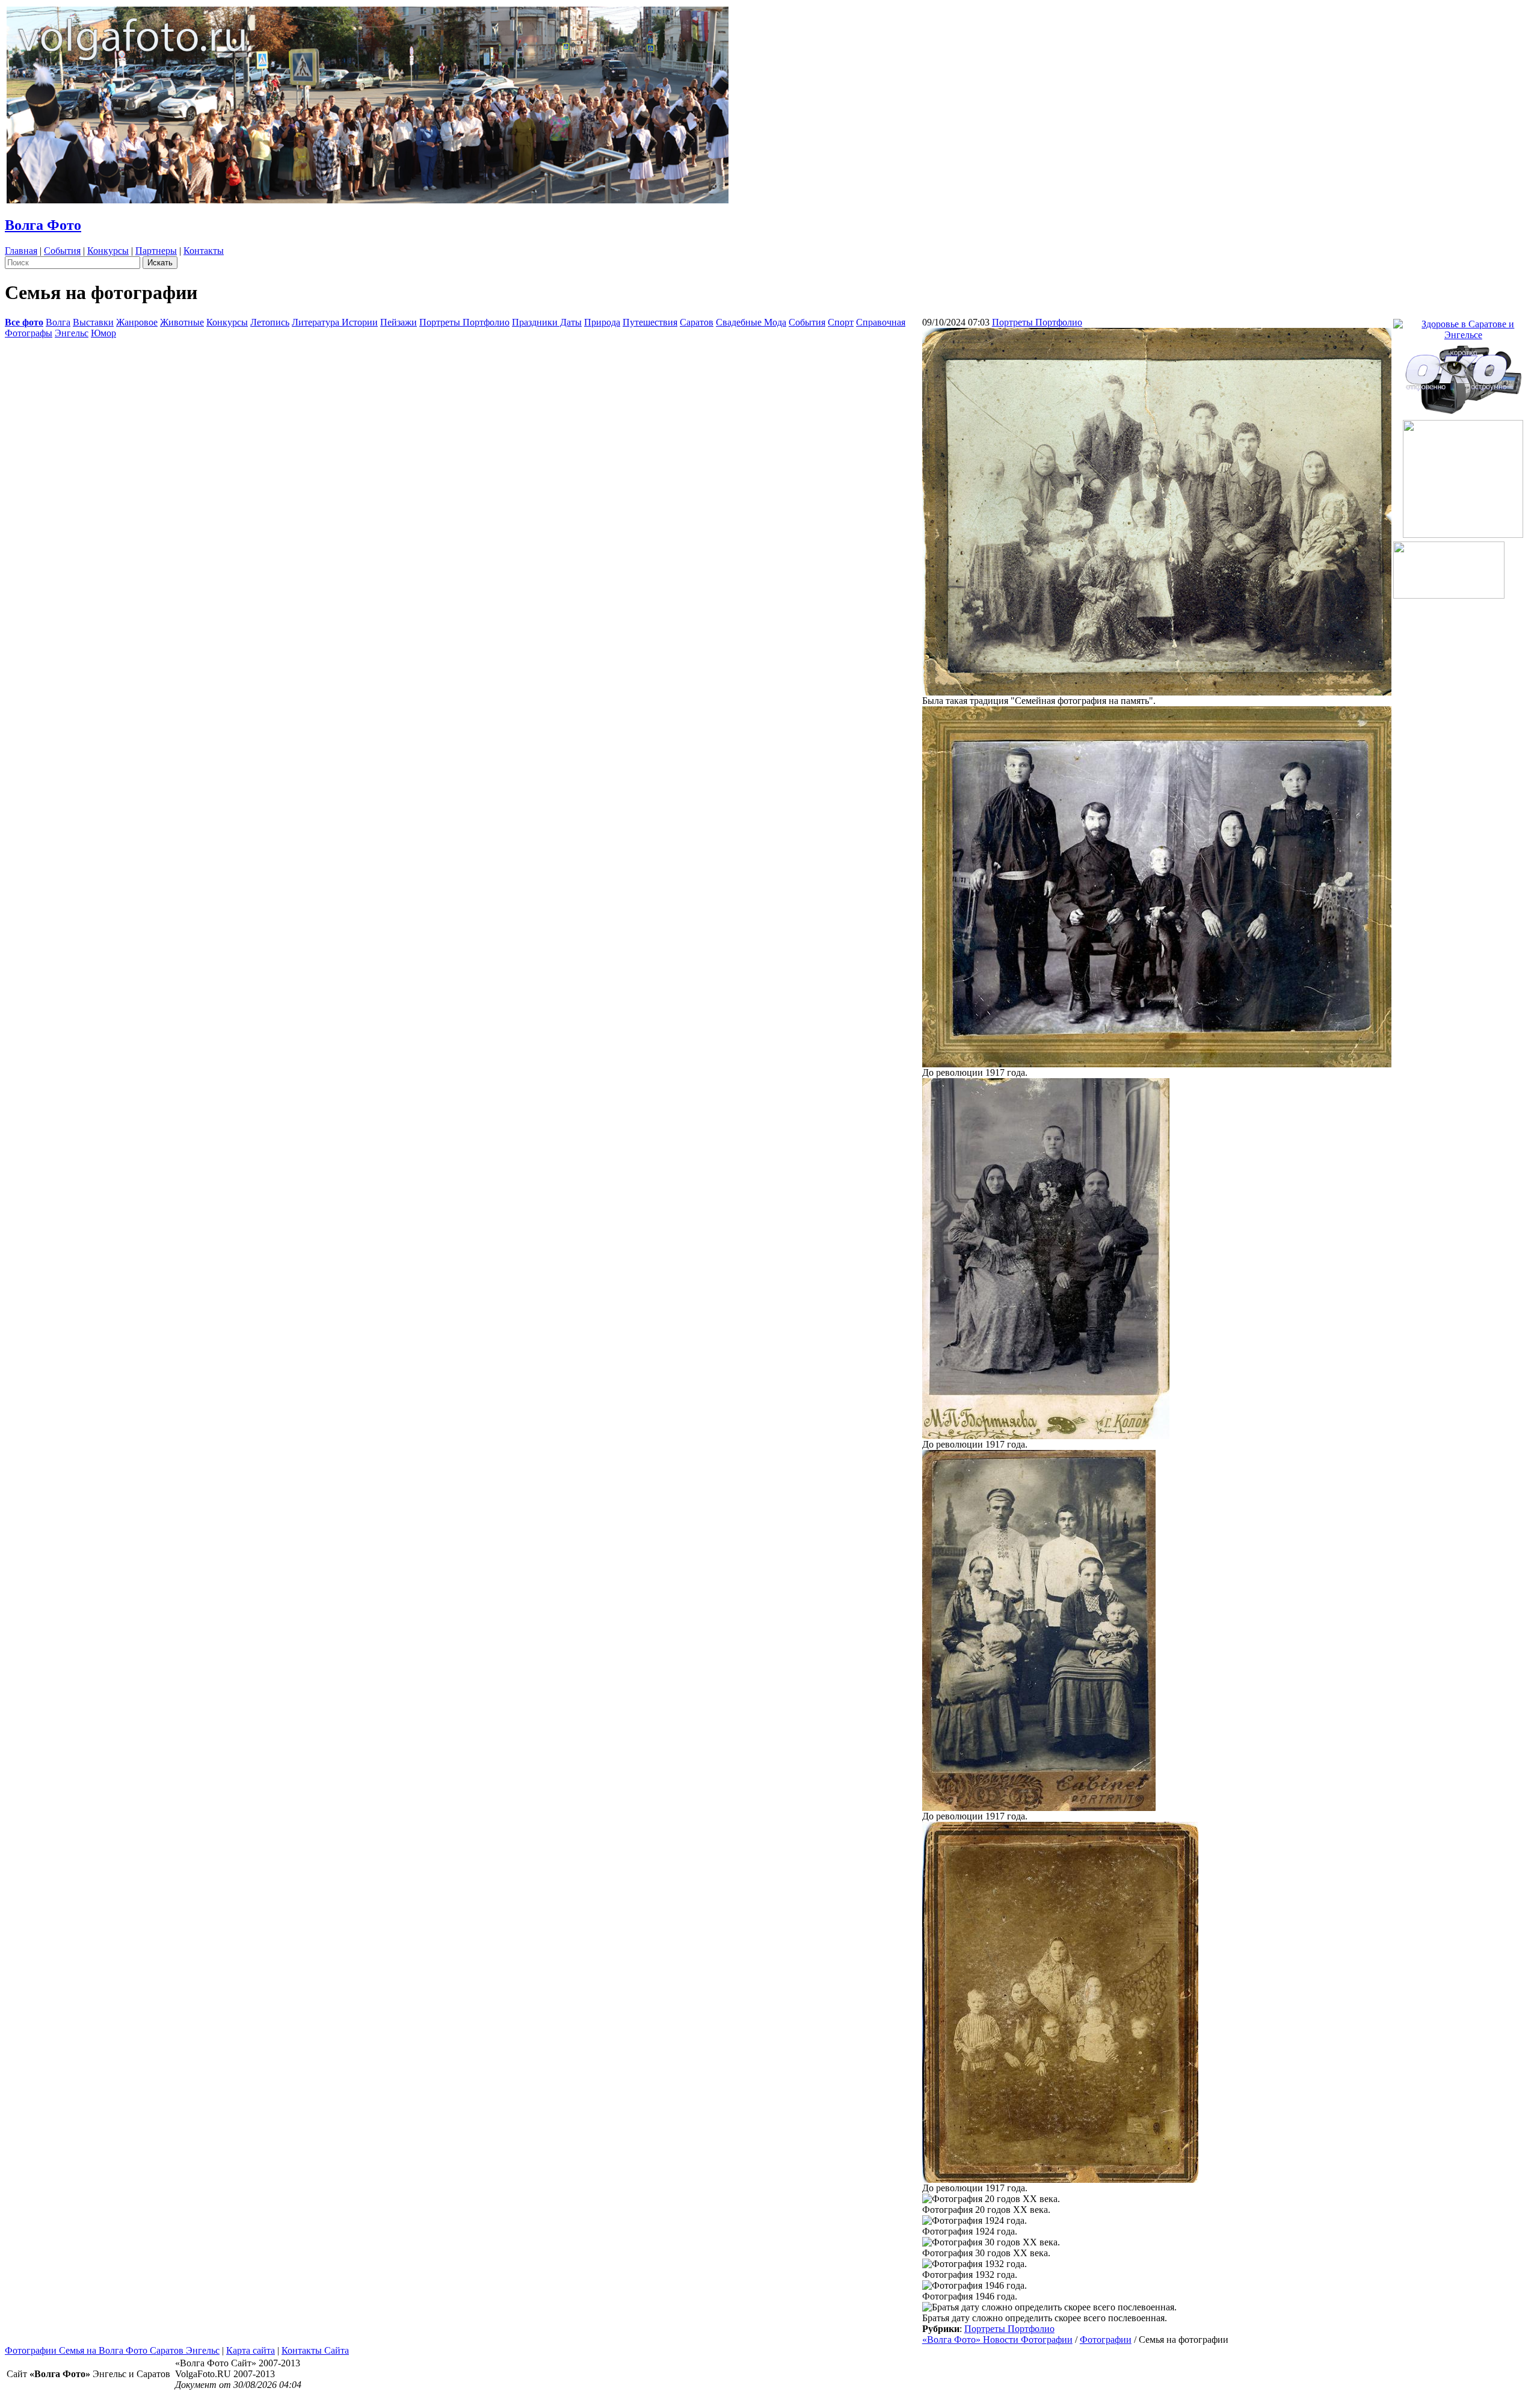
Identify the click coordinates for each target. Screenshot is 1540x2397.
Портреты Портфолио (464, 322)
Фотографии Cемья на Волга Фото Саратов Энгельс (112, 2350)
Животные (182, 322)
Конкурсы (108, 251)
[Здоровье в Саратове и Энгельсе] (1463, 326)
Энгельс (72, 333)
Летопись (270, 322)
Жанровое (137, 322)
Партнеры (156, 251)
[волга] (1463, 376)
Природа (602, 322)
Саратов (697, 322)
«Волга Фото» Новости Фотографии (997, 2340)
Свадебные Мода (751, 322)
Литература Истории (335, 322)
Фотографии (1106, 2340)
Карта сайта (251, 2350)
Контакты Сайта (315, 2350)
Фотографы (29, 333)
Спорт (841, 322)
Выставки (93, 322)
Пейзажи (399, 322)
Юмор (103, 333)
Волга (58, 322)
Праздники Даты (547, 322)
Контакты (204, 251)
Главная (21, 251)
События (62, 251)
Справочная (881, 322)
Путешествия (650, 322)
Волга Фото (43, 225)
